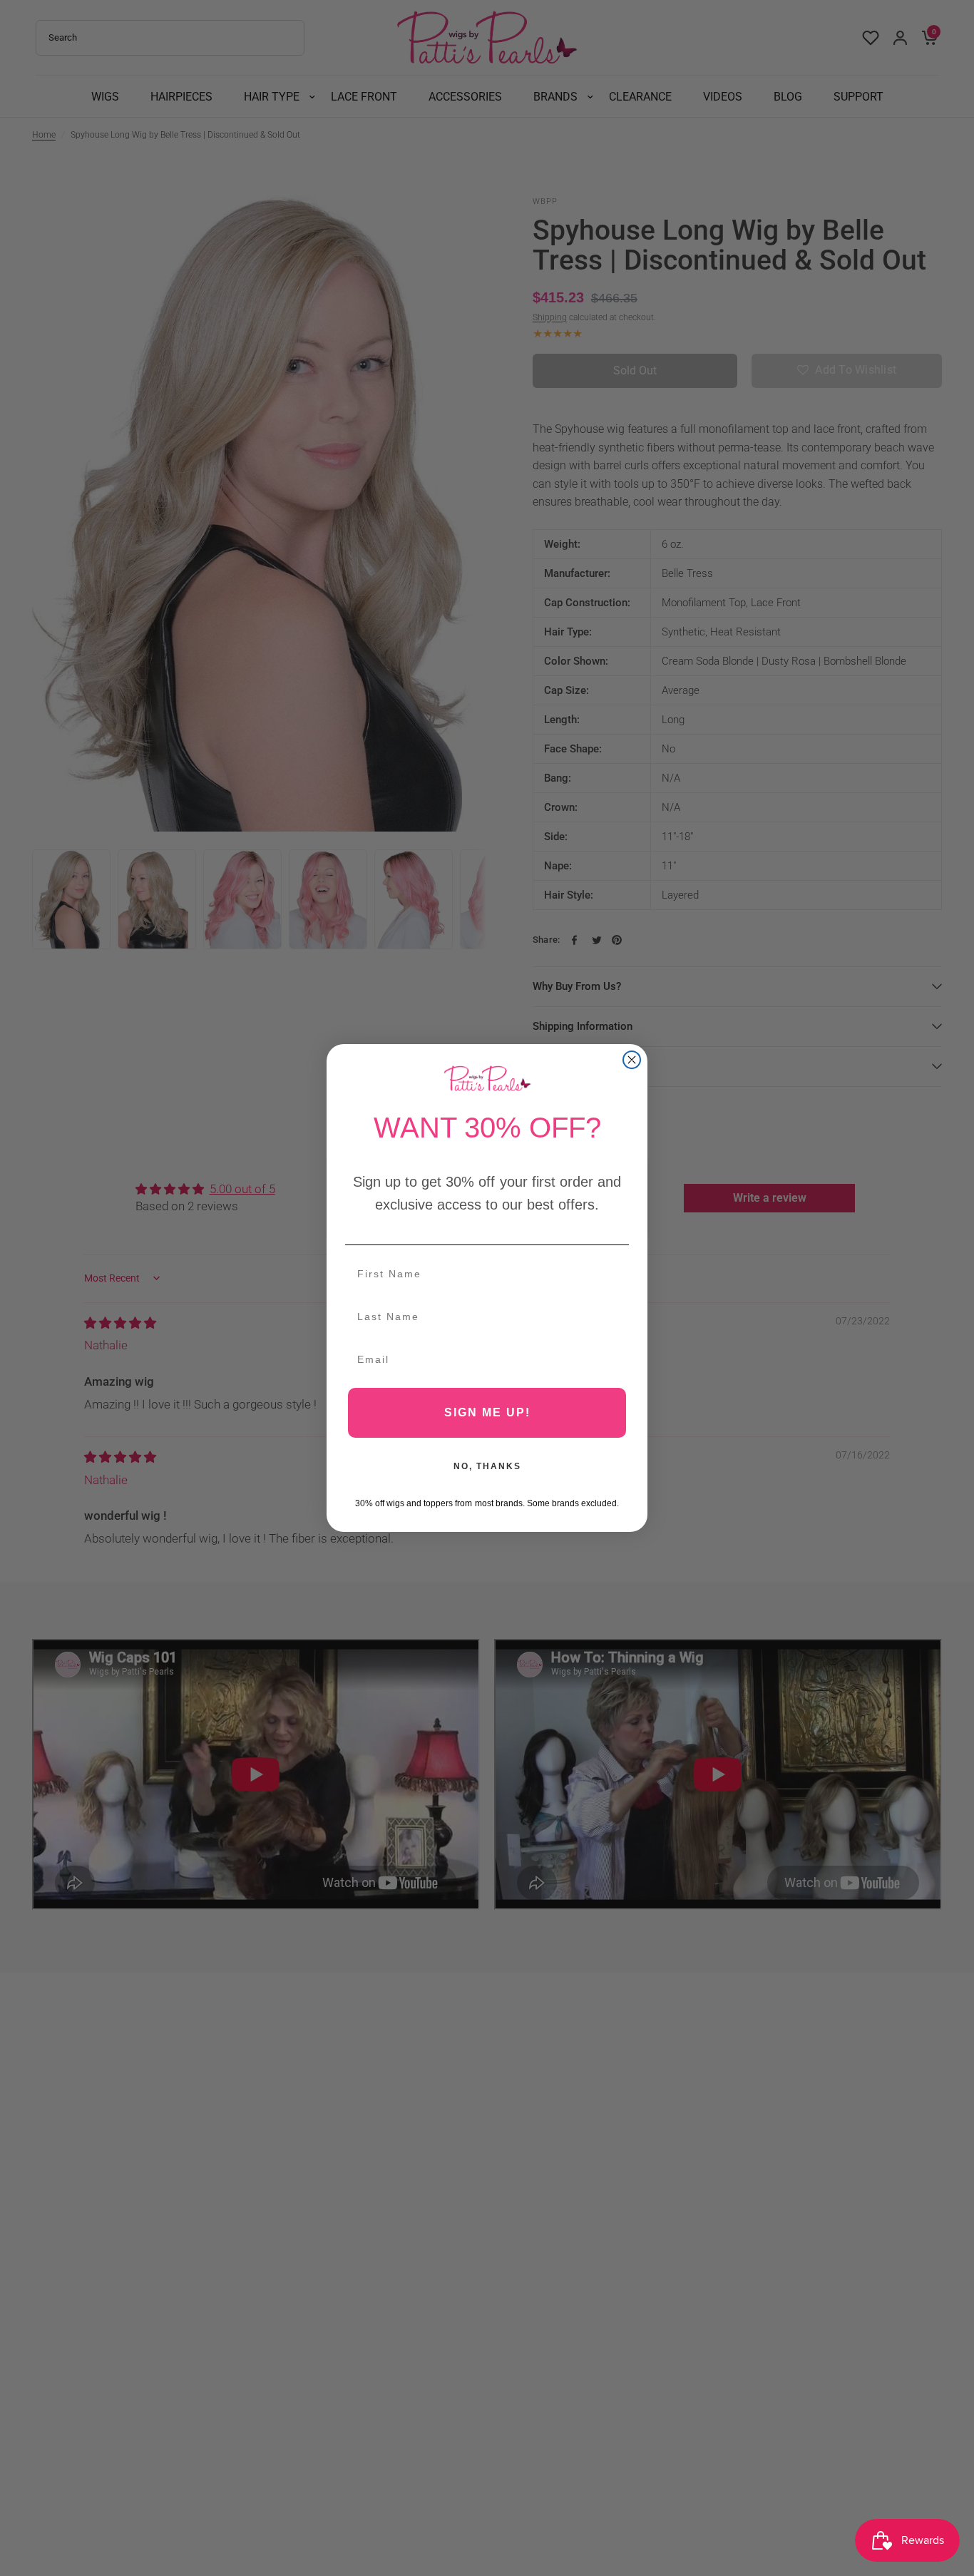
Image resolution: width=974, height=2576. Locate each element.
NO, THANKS (487, 1466)
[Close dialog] (632, 1060)
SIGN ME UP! (487, 1412)
